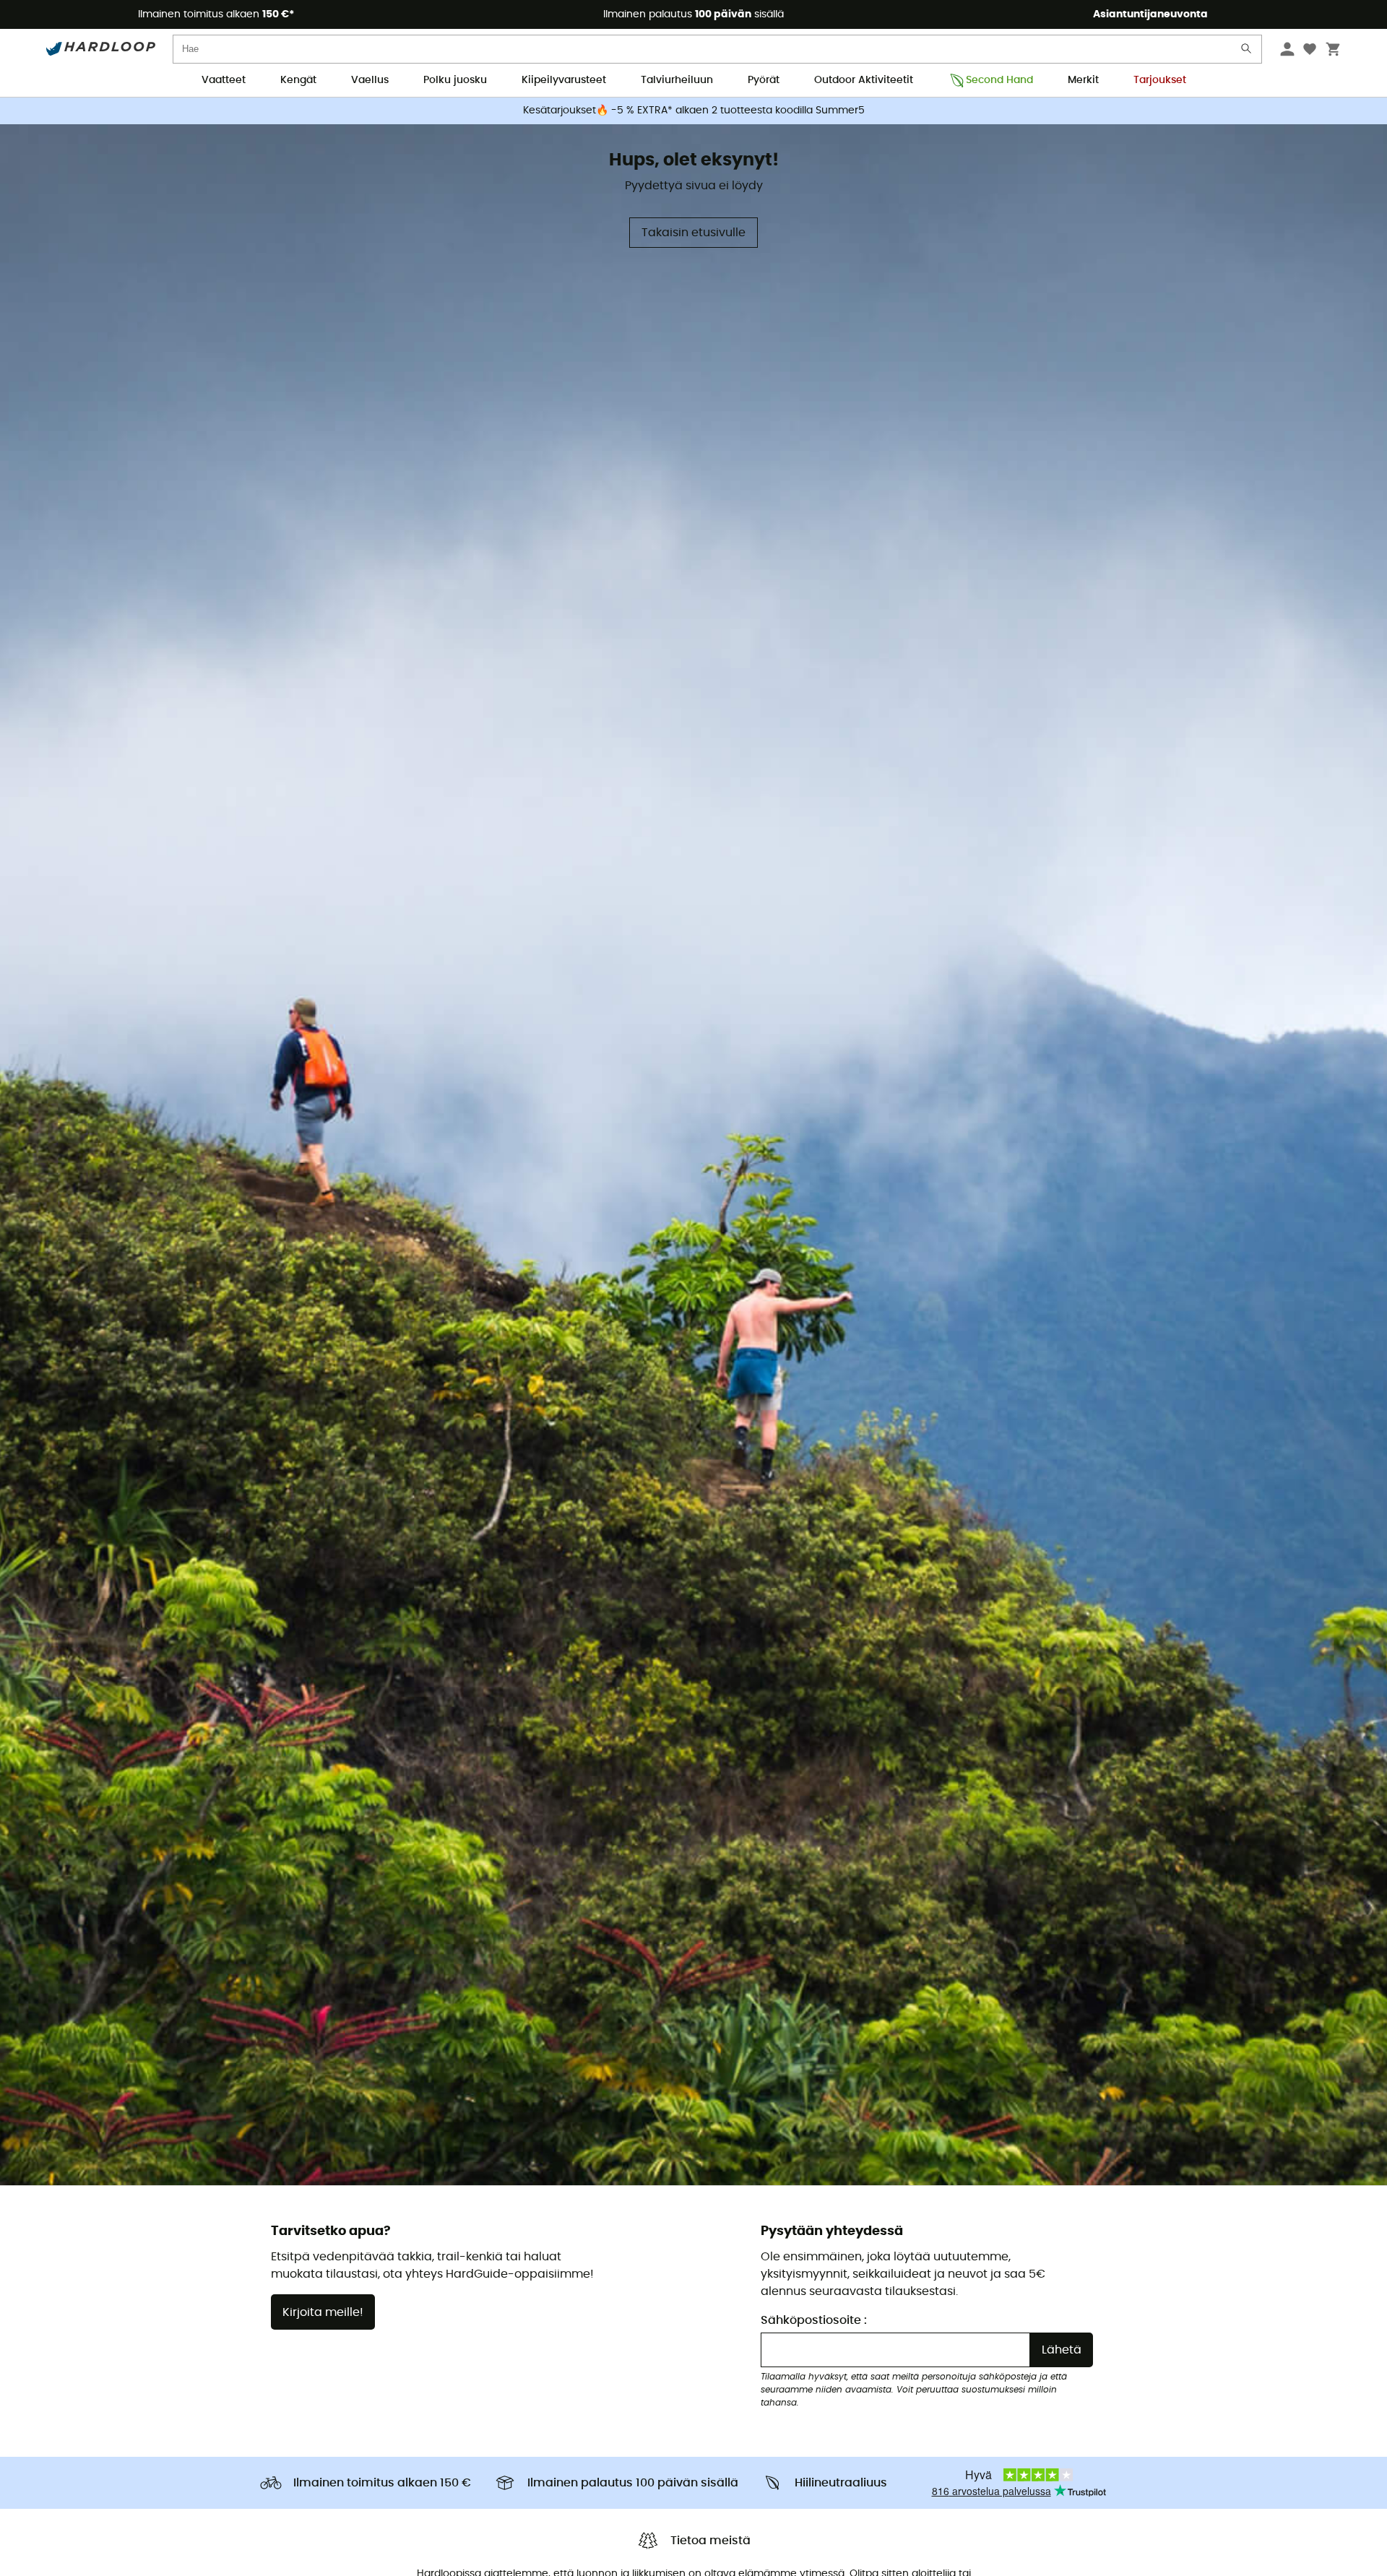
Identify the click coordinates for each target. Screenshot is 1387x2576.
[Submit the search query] (1247, 52)
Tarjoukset (1160, 80)
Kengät (298, 80)
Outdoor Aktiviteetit (864, 80)
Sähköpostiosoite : (814, 2320)
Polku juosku (455, 80)
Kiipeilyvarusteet (564, 80)
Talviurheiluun (677, 80)
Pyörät (764, 80)
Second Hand (999, 80)
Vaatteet (224, 80)
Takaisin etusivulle (693, 233)
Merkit (1083, 80)
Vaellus (370, 80)
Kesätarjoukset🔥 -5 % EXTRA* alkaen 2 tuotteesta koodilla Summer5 (694, 111)
